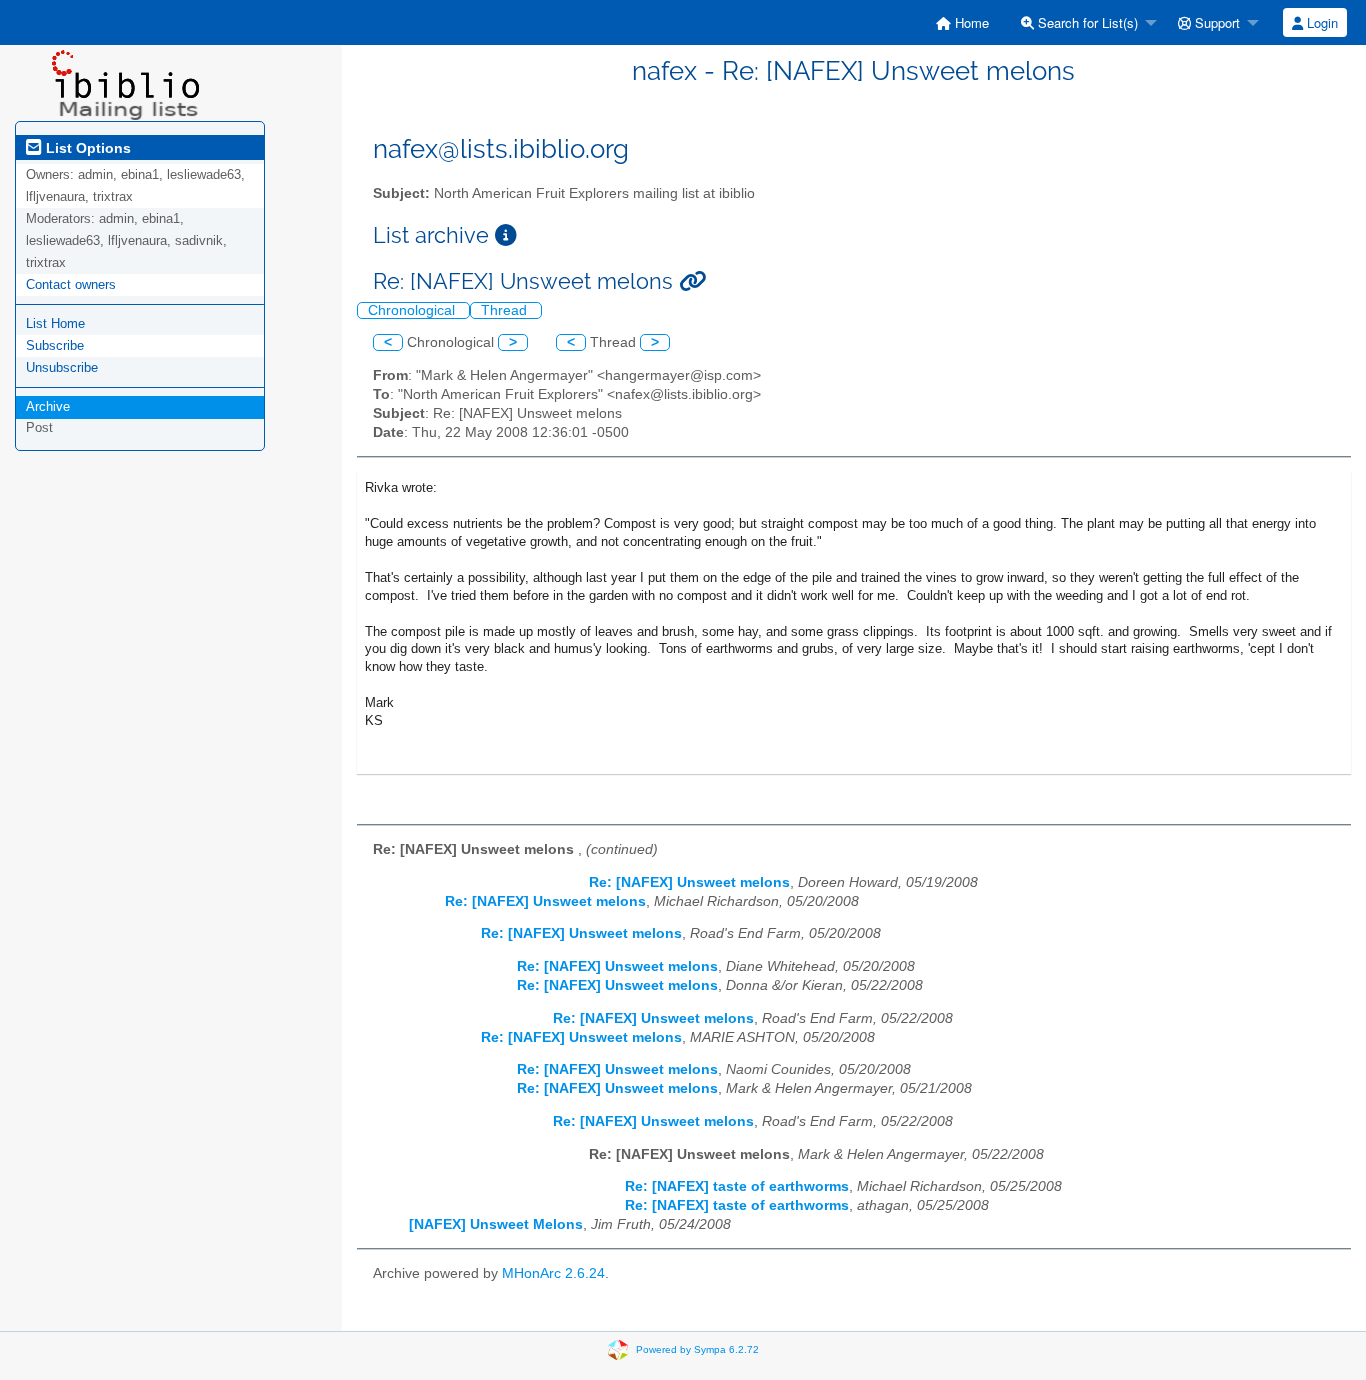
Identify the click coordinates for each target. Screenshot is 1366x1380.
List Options (86, 148)
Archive (48, 406)
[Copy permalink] (692, 281)
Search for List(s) (1086, 22)
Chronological (413, 310)
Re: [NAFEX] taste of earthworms (737, 1186)
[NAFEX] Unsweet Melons (496, 1224)
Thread (506, 310)
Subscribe (55, 345)
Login (1320, 22)
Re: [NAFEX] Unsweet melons (689, 882)
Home (970, 22)
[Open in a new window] (506, 235)
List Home (55, 323)
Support (1215, 22)
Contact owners (71, 284)
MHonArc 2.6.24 (553, 1273)
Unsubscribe (62, 367)
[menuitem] (962, 22)
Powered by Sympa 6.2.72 (697, 1348)
